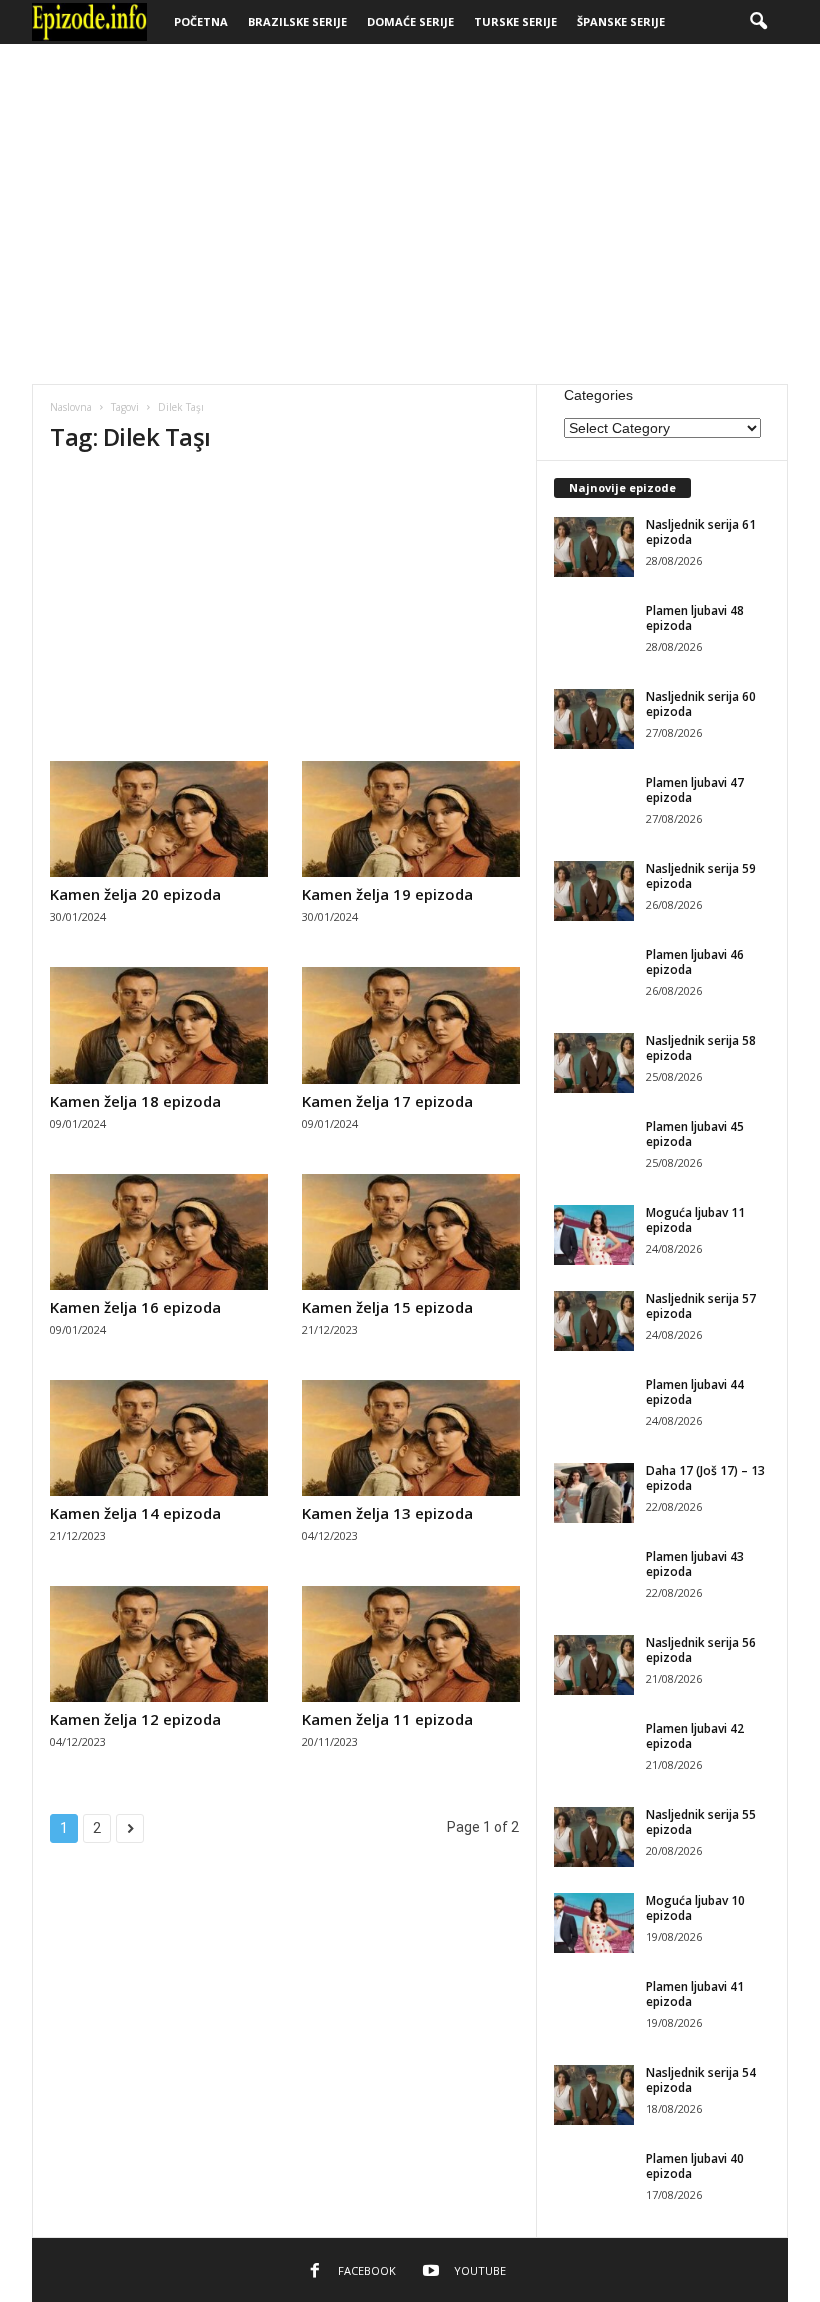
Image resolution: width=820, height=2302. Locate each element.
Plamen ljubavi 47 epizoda (695, 790)
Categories (598, 395)
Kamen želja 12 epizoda (135, 1719)
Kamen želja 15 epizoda (387, 1307)
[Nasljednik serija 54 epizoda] (594, 2095)
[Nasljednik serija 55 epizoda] (594, 1837)
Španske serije (621, 21)
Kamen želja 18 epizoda (135, 1101)
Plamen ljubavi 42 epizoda (695, 1736)
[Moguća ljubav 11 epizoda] (594, 1235)
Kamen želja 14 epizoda (135, 1513)
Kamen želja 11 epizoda (387, 1719)
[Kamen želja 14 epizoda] (159, 1438)
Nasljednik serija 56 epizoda (701, 1650)
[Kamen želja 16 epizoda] (159, 1232)
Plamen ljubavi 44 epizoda (695, 1392)
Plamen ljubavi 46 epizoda (695, 962)
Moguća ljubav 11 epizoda (695, 1220)
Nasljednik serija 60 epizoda (701, 704)
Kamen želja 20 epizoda (135, 894)
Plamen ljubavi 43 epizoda (695, 1564)
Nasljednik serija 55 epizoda (701, 1822)
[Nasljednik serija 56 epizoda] (594, 1665)
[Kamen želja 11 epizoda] (411, 1644)
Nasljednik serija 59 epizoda (701, 876)
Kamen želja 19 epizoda (387, 894)
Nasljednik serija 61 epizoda (701, 532)
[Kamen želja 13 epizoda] (411, 1438)
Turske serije (515, 21)
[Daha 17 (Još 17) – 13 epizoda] (594, 1493)
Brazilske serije (297, 21)
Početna (201, 21)
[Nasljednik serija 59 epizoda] (594, 891)
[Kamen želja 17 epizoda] (411, 1025)
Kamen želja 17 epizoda (387, 1101)
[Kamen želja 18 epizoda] (159, 1025)
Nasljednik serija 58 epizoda (701, 1048)
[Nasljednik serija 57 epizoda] (594, 1321)
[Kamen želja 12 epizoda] (159, 1644)
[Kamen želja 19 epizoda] (411, 819)
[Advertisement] (410, 214)
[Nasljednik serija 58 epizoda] (594, 1063)
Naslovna (71, 407)
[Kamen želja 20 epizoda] (159, 819)
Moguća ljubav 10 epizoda (695, 1908)
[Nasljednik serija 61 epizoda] (594, 547)
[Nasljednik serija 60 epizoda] (594, 719)
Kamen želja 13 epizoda (387, 1513)
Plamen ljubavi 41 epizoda (695, 1994)
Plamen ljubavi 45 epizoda (695, 1134)
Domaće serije (410, 21)
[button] (758, 22)
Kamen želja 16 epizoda (135, 1307)
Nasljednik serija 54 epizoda (701, 2080)
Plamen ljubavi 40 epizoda (695, 2166)
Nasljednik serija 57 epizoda (701, 1306)
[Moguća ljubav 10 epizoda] (594, 1923)
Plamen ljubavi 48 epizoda (695, 618)
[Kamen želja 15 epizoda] (411, 1232)
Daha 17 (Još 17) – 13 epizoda (705, 1478)
